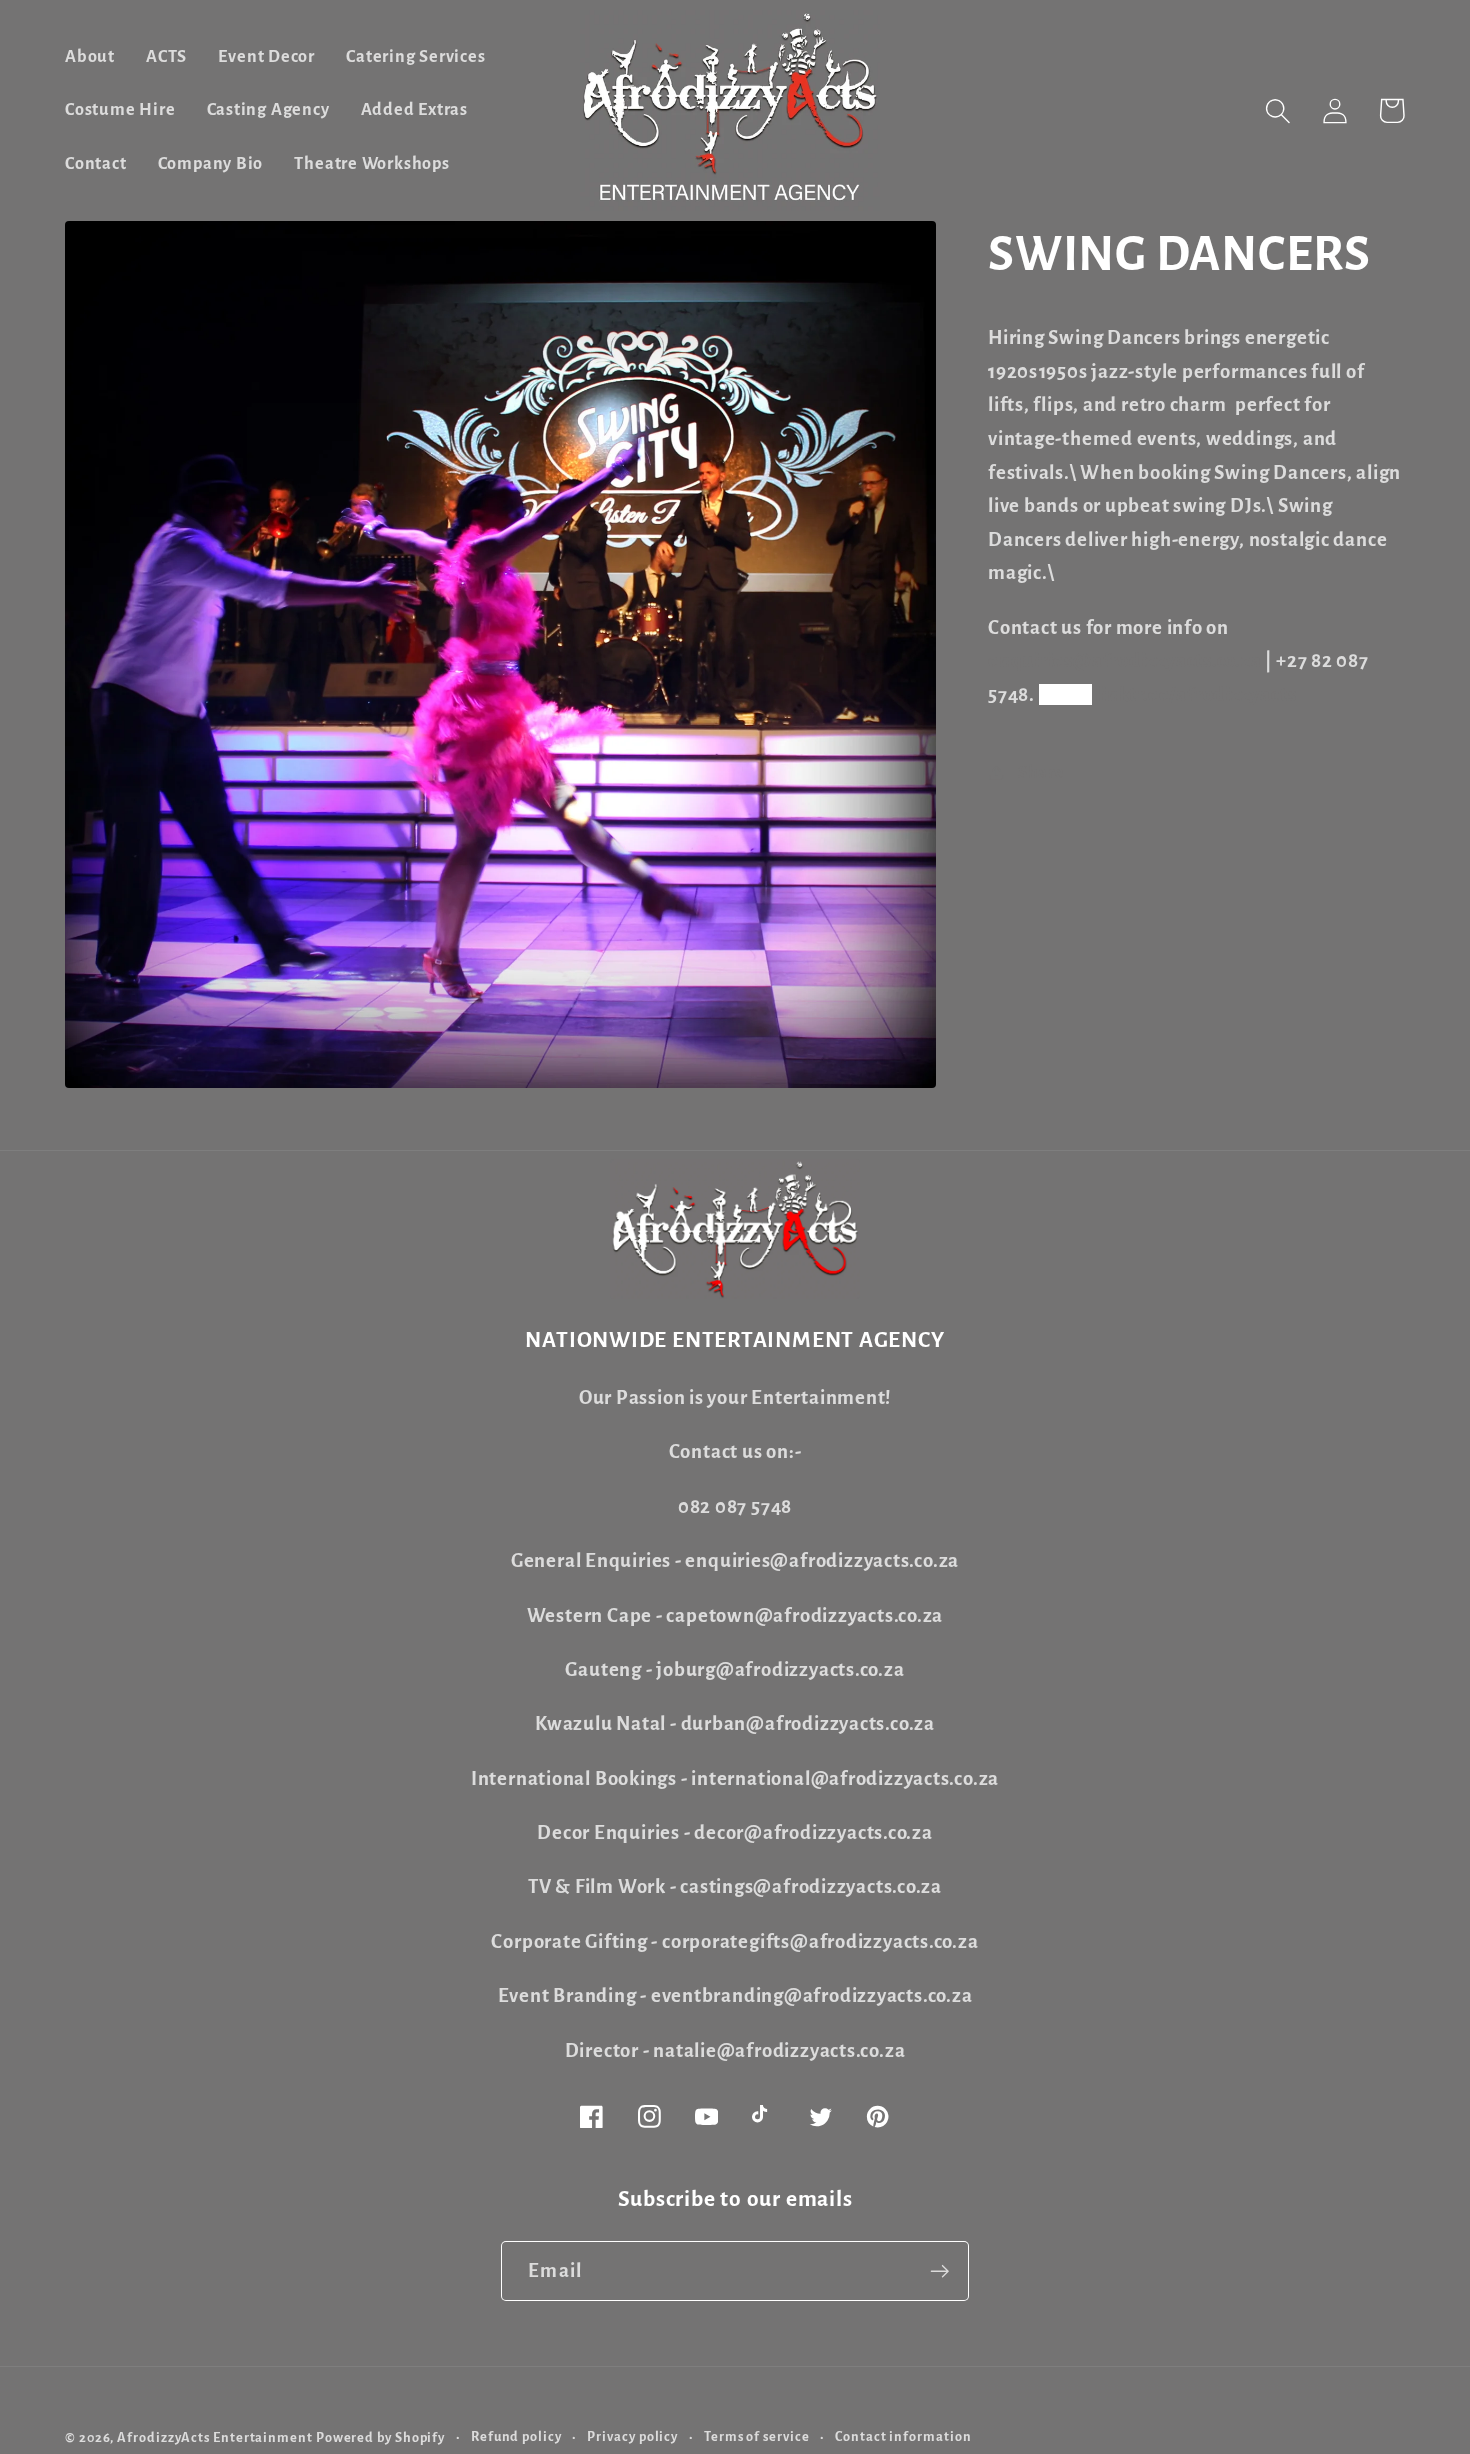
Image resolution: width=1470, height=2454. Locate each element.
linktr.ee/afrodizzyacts (1195, 694)
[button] (1277, 110)
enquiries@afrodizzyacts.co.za (1125, 660)
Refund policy (516, 2437)
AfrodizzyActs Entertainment (215, 2438)
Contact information (903, 2437)
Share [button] (1041, 772)
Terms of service (757, 2437)
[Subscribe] (939, 2271)
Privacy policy (632, 2437)
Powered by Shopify (380, 2438)
